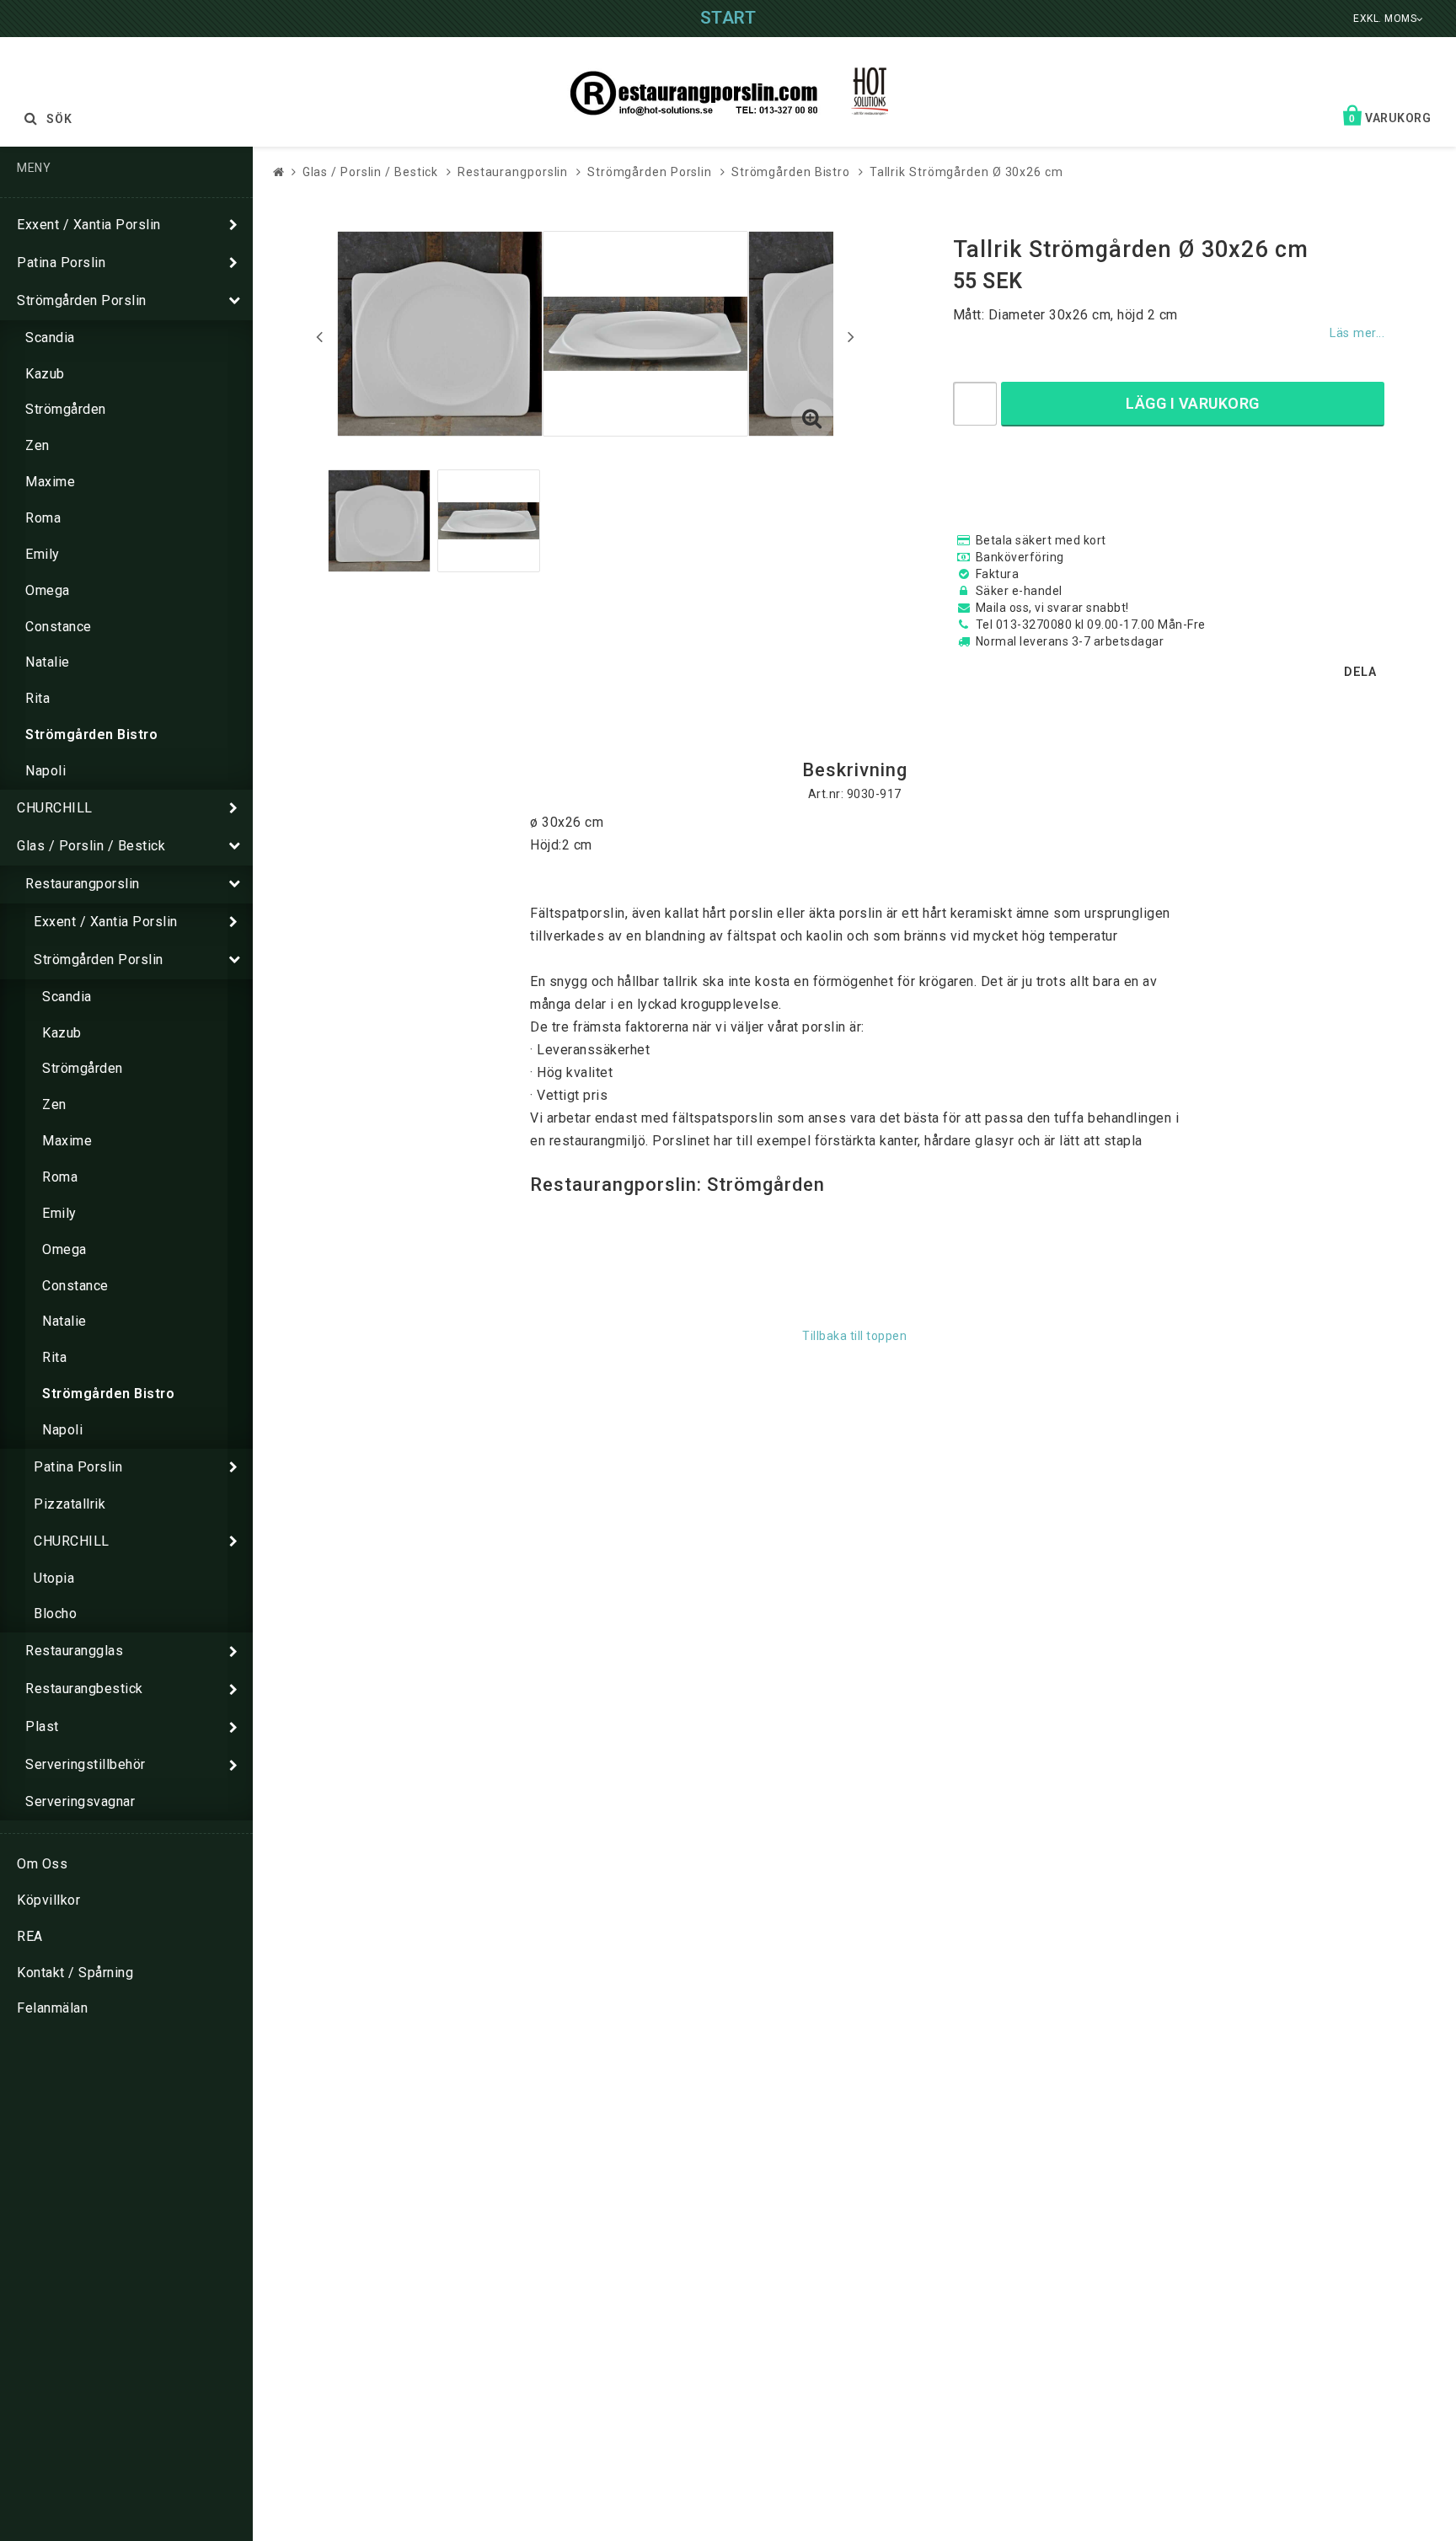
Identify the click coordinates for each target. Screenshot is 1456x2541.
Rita (37, 698)
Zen (37, 445)
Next (851, 336)
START (728, 18)
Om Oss (42, 1864)
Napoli (45, 771)
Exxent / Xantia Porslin (89, 225)
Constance (59, 627)
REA (30, 1936)
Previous (319, 336)
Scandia (50, 338)
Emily (43, 554)
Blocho (55, 1614)
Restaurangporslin (83, 884)
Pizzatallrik (70, 1504)
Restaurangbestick (84, 1689)
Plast (42, 1726)
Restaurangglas (74, 1651)
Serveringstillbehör (86, 1764)
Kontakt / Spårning (75, 1973)
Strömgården (66, 409)
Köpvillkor (48, 1900)
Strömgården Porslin (82, 300)
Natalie (48, 662)
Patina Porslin (61, 263)
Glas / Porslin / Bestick (91, 846)
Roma (43, 518)
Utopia (54, 1578)
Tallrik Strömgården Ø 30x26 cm (966, 172)
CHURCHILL (55, 808)
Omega (48, 590)
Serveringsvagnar (80, 1801)
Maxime (50, 482)
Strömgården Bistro (91, 734)
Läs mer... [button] (1357, 333)
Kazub (45, 374)
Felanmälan (52, 2008)
